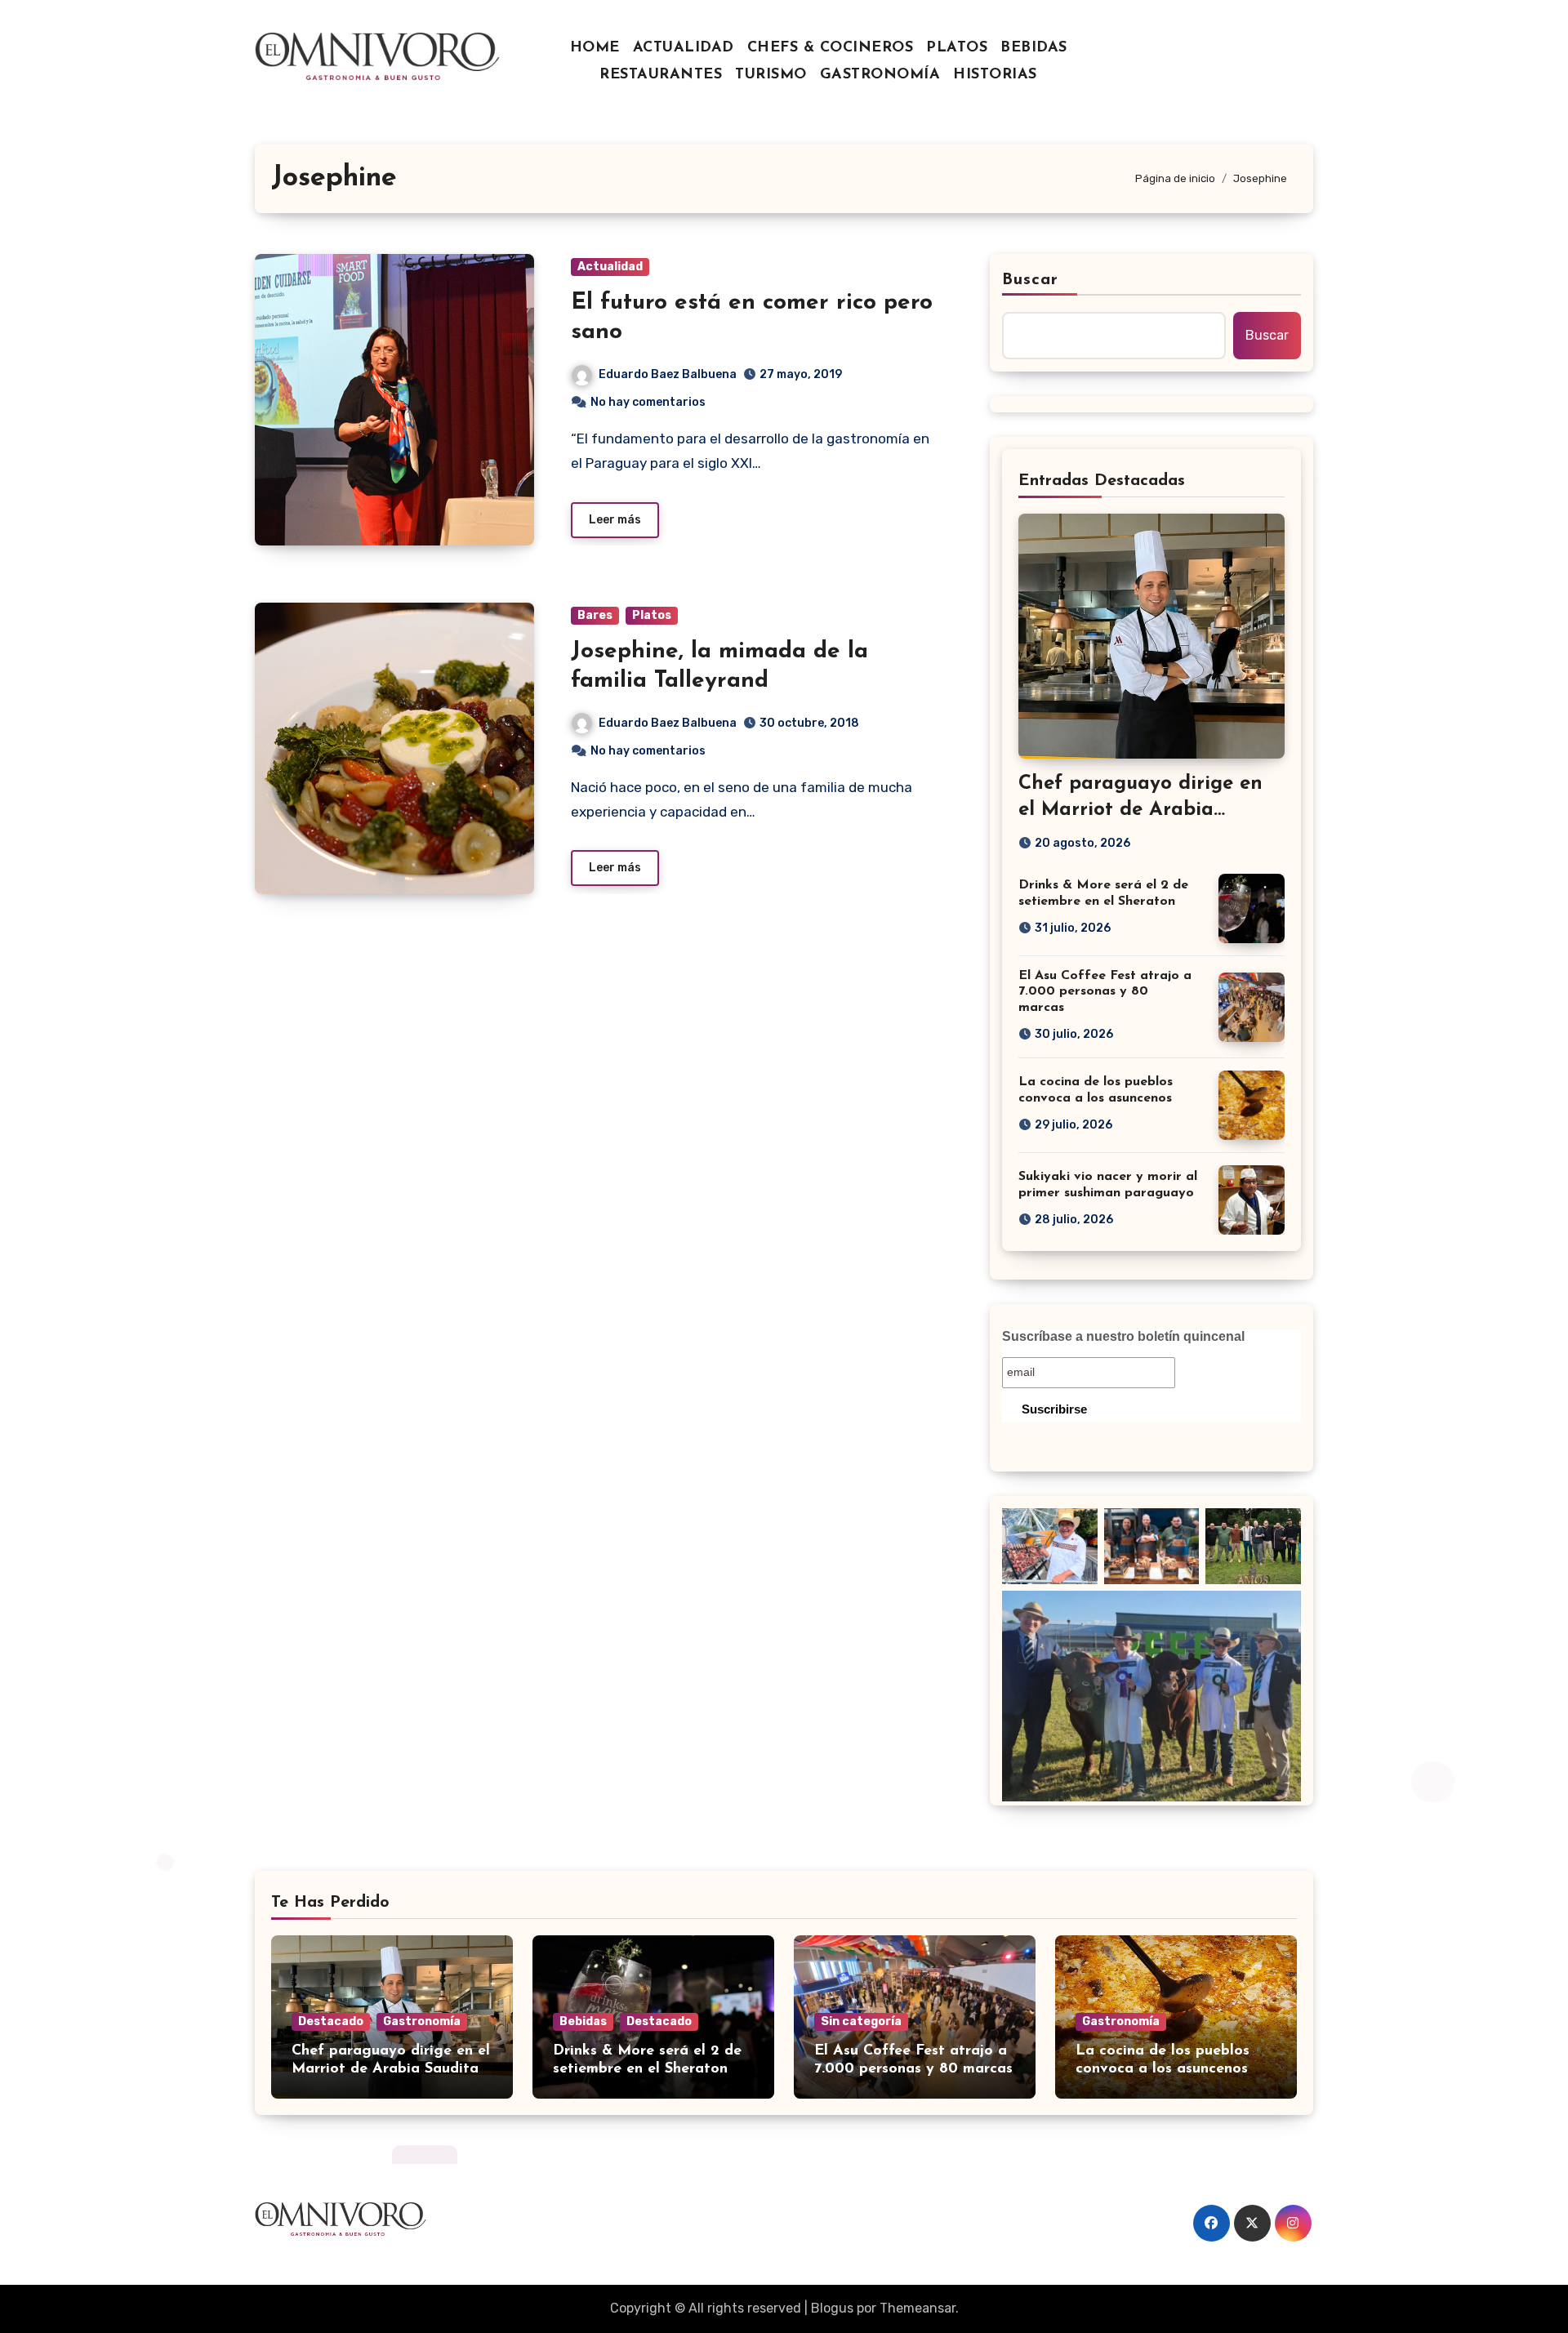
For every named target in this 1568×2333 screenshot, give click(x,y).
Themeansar (918, 2308)
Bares (595, 615)
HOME (595, 48)
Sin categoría (861, 2021)
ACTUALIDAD (684, 48)
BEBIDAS (1034, 48)
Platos (652, 615)
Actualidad (610, 267)
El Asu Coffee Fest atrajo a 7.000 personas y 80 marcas (1105, 991)
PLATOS (957, 48)
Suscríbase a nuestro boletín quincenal (1123, 1336)
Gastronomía (422, 2021)
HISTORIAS (995, 75)
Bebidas (583, 2021)
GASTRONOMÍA (880, 75)
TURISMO (771, 75)
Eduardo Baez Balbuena (668, 374)
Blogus (832, 2308)
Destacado (331, 2021)
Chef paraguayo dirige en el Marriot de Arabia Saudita (1140, 809)
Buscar (1031, 280)
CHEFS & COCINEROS (831, 48)
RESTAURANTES (661, 75)
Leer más (615, 520)
